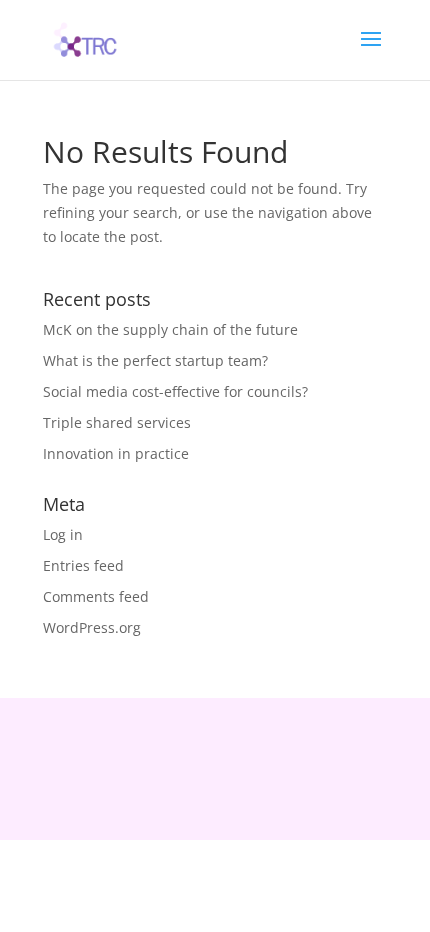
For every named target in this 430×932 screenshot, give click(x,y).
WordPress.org (92, 627)
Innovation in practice (116, 453)
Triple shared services (117, 422)
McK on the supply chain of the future (170, 329)
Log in (63, 534)
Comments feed (96, 596)
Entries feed (83, 565)
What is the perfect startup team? (155, 360)
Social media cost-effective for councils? (175, 391)
